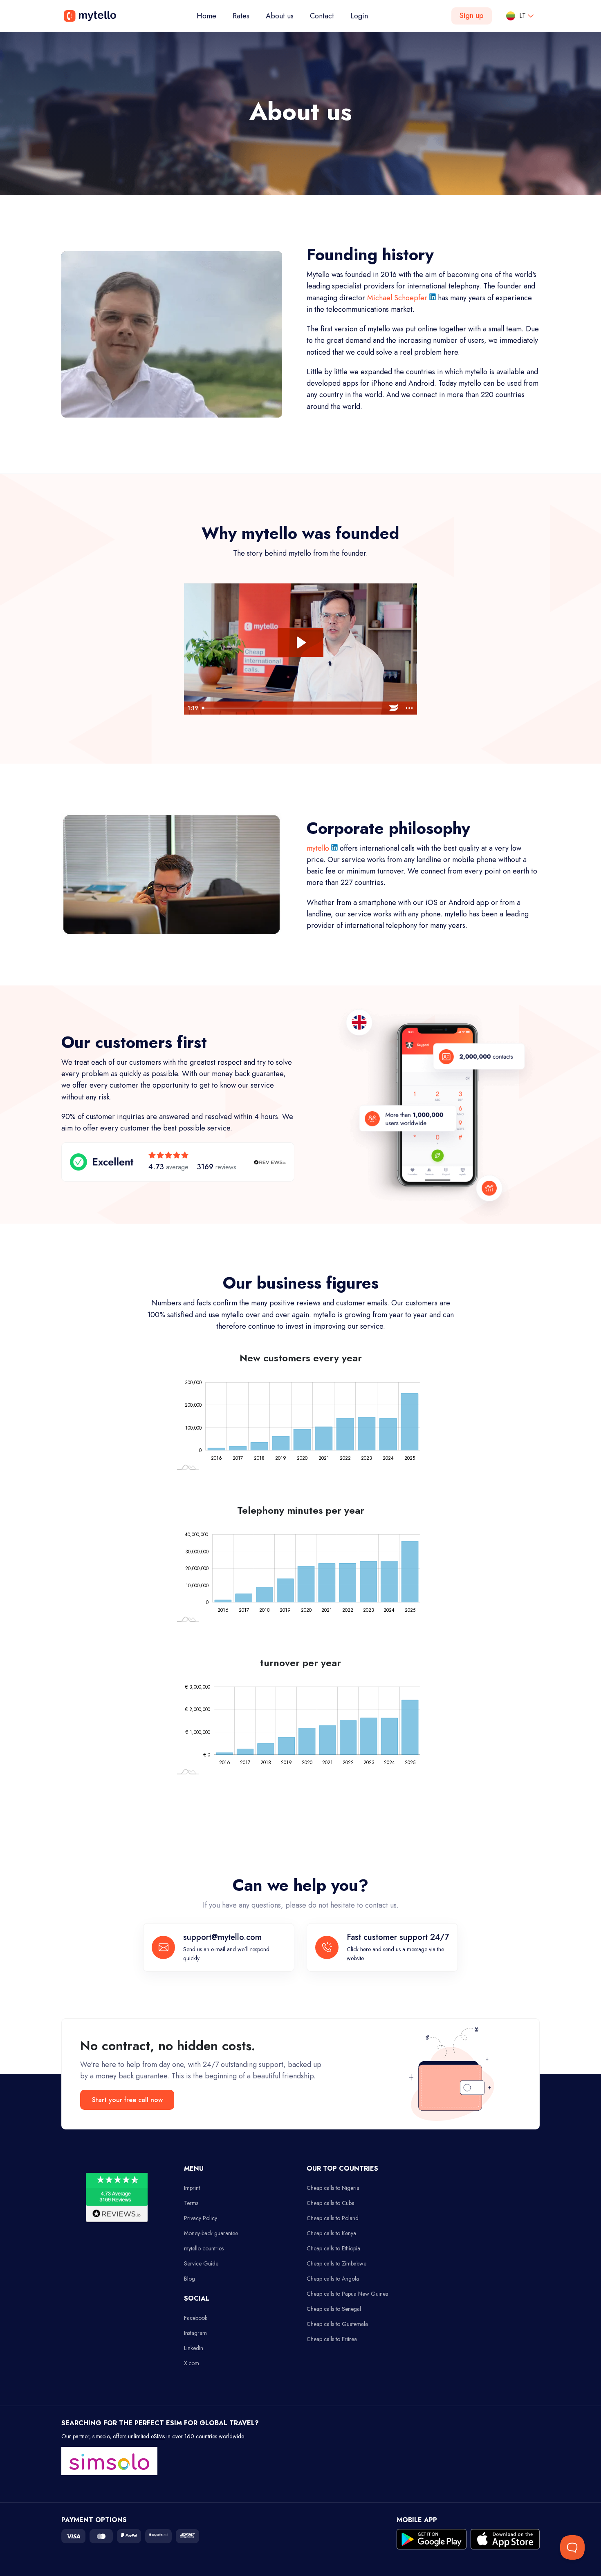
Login (359, 16)
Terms (191, 2203)
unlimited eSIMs (146, 2436)
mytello (319, 848)
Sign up (472, 16)
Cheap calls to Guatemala (337, 2324)
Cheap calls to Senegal (334, 2309)
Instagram (195, 2333)
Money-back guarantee (211, 2233)
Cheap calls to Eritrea (332, 2339)
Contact (322, 16)
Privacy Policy (201, 2218)
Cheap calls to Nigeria (333, 2188)
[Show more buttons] (409, 708)
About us (280, 16)
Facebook (196, 2318)
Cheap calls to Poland (333, 2218)
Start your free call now (127, 2100)
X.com (192, 2363)
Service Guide (201, 2263)
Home (211, 16)
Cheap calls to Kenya (331, 2233)
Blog (189, 2279)
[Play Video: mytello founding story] (300, 642)
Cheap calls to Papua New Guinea (348, 2294)
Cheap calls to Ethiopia (333, 2248)
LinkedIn (194, 2348)
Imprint (192, 2188)
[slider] (293, 708)
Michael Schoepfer (398, 298)
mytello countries (204, 2248)
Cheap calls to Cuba (331, 2203)
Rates (241, 16)
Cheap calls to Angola (333, 2279)
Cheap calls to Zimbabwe (336, 2263)
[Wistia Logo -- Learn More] (394, 708)
